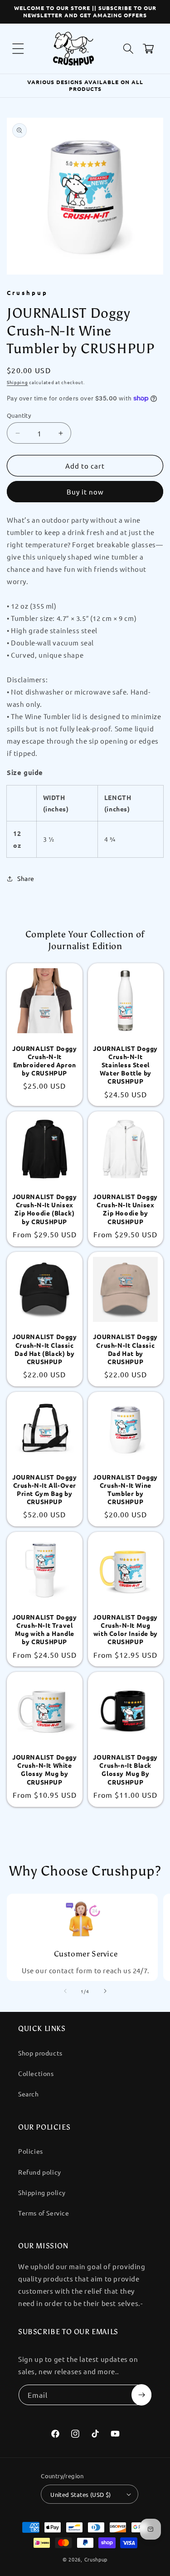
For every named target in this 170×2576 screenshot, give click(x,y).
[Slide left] (65, 1991)
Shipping (17, 382)
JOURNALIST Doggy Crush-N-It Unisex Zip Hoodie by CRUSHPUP (125, 1209)
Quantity (19, 415)
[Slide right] (105, 1991)
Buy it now (85, 492)
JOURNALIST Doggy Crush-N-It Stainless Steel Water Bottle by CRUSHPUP (125, 1065)
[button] (18, 49)
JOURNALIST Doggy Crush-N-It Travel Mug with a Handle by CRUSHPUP (45, 1629)
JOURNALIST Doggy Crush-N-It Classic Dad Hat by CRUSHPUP (125, 1349)
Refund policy (40, 2172)
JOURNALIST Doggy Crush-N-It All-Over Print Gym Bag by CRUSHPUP (45, 1489)
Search (29, 2094)
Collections (36, 2073)
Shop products (40, 2053)
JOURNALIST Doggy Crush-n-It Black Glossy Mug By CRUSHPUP (125, 1769)
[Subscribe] (141, 2395)
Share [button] (26, 878)
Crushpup (96, 2559)
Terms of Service (44, 2213)
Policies (31, 2151)
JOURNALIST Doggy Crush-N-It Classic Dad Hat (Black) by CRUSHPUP (45, 1349)
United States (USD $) (80, 2494)
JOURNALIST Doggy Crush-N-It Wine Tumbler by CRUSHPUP (125, 1489)
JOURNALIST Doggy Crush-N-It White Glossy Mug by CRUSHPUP (45, 1769)
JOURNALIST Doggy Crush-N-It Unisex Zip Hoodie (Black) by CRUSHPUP (45, 1209)
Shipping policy (42, 2192)
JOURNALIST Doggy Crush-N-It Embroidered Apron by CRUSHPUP (45, 1061)
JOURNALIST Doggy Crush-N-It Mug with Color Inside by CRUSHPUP (125, 1629)
